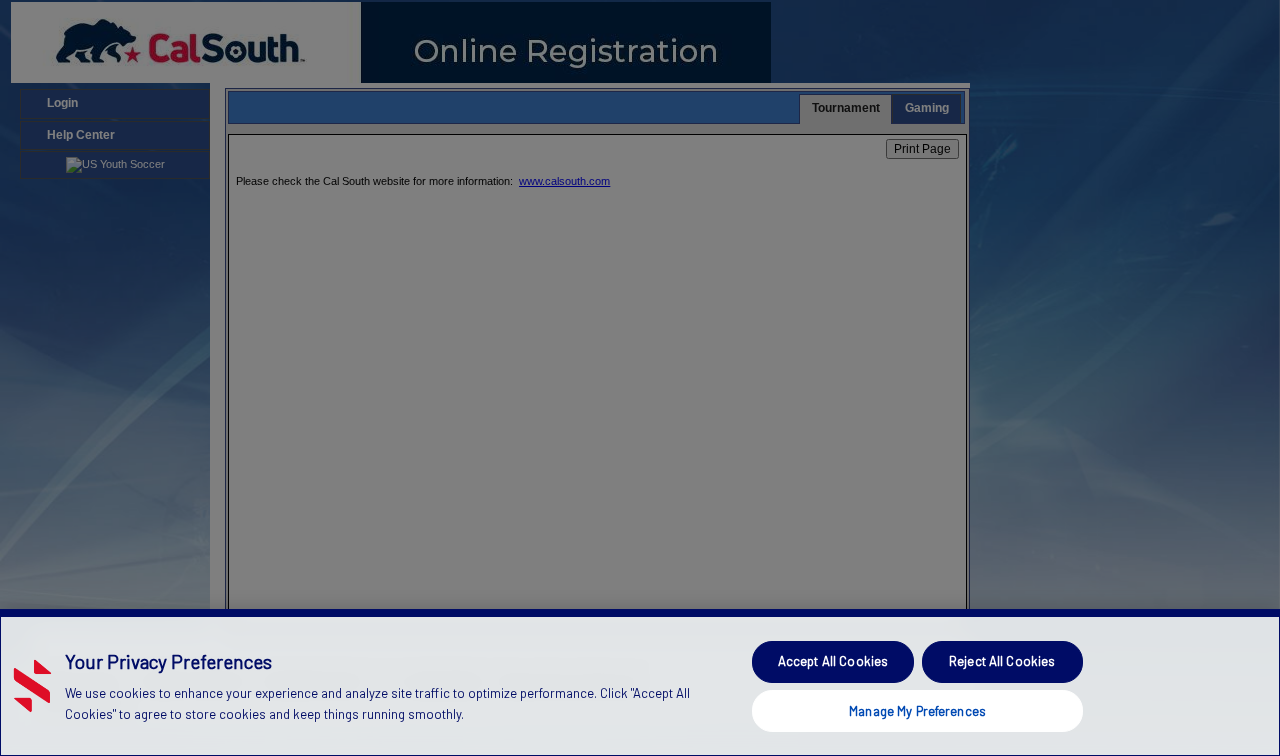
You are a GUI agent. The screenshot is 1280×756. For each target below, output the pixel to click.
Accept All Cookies (833, 661)
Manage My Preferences (917, 710)
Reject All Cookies (1002, 661)
